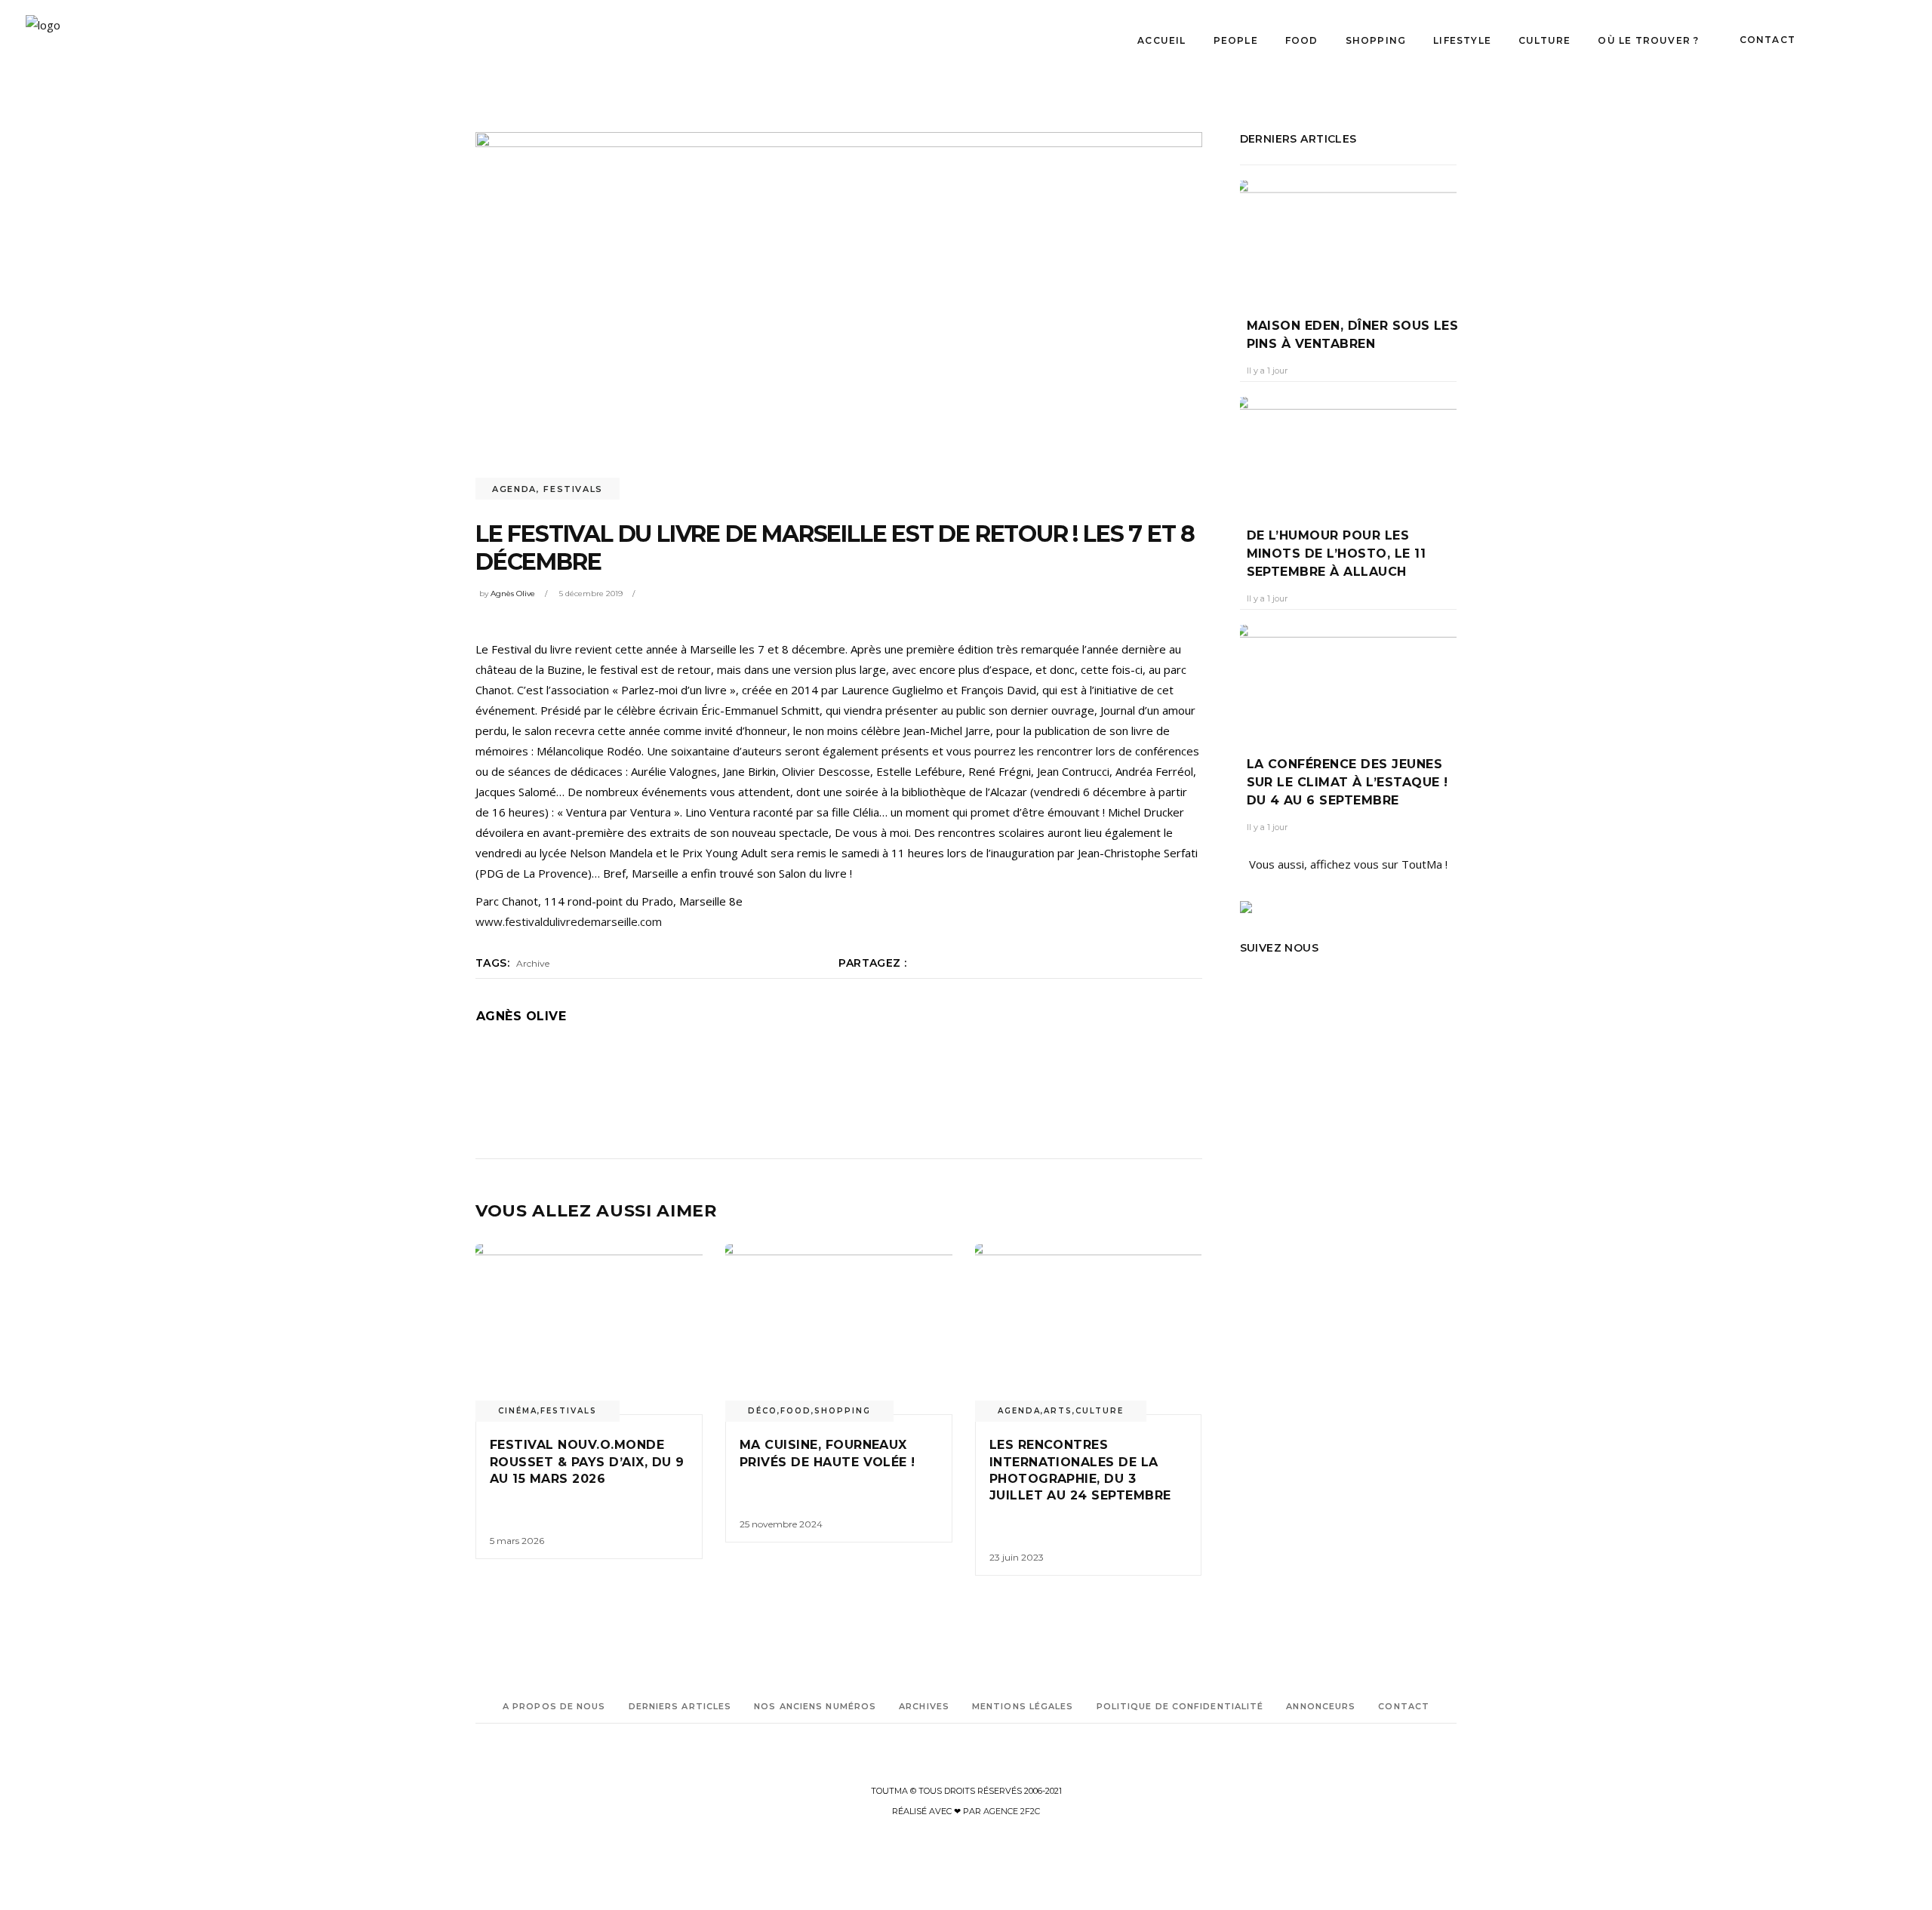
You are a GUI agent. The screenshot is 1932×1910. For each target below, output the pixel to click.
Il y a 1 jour (1267, 371)
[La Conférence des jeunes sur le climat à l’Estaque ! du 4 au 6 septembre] (1349, 679)
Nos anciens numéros (815, 1706)
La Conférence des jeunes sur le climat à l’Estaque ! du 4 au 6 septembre (1347, 782)
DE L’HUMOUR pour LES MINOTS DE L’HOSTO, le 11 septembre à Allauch (1337, 554)
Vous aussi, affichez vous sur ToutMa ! (1348, 864)
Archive (533, 963)
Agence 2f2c (1012, 1811)
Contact (1404, 1706)
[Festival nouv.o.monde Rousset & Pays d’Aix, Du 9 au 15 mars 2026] (589, 1330)
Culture (1100, 1411)
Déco (763, 1411)
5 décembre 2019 (591, 594)
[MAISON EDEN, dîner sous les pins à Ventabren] (1349, 238)
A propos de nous (554, 1706)
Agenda (514, 489)
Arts (1058, 1411)
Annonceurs (1321, 1706)
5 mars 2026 (517, 1541)
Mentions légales (1023, 1706)
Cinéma (518, 1411)
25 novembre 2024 (781, 1524)
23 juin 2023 (1017, 1557)
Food (796, 1411)
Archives (924, 1706)
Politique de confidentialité (1180, 1706)
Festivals (573, 489)
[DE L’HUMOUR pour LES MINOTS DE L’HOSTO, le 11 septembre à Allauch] (1349, 451)
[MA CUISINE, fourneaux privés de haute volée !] (839, 1330)
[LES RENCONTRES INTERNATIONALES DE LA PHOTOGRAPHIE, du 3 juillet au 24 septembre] (1089, 1330)
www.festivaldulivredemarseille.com (569, 921)
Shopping (843, 1411)
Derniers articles (680, 1706)
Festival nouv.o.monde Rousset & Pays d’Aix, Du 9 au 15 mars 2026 (587, 1462)
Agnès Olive (513, 594)
